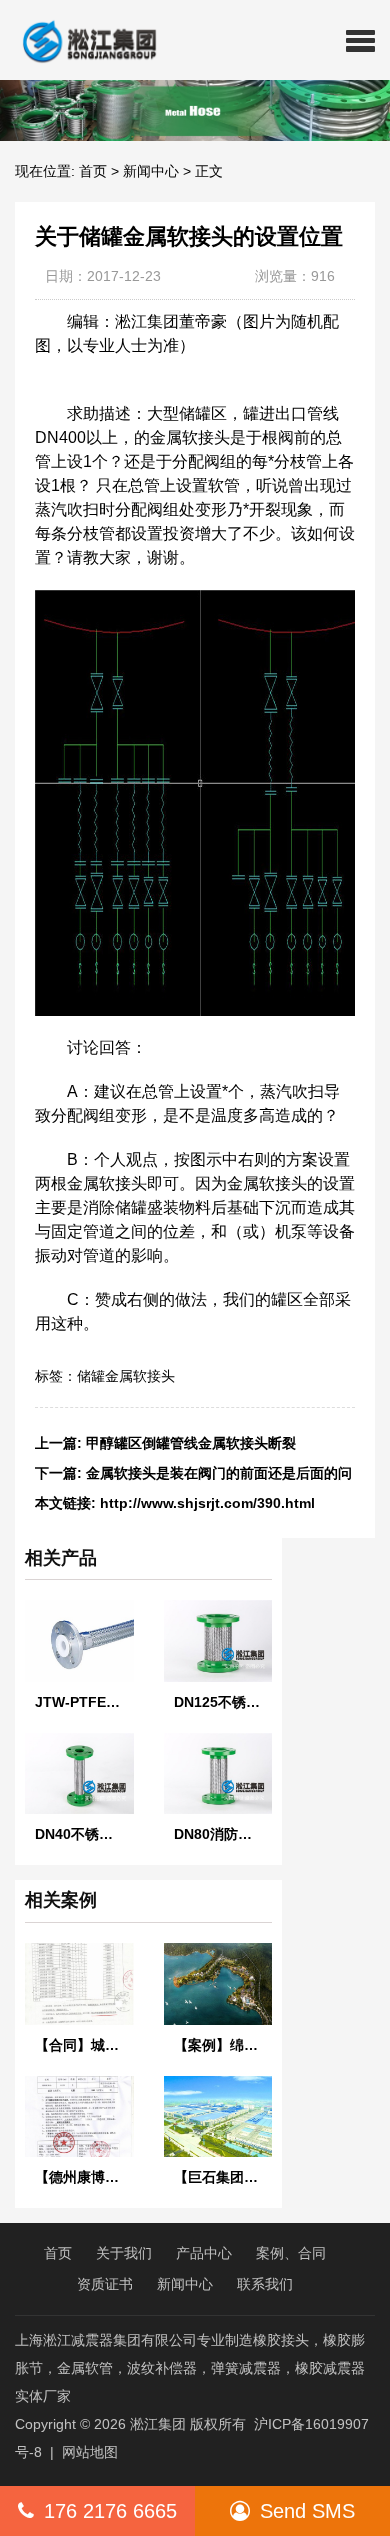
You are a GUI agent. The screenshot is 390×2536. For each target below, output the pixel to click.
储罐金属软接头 (126, 1376)
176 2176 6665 (110, 2511)
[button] (360, 40)
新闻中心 (151, 171)
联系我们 (265, 2284)
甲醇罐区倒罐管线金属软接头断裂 (191, 1443)
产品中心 (204, 2253)
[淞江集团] (81, 40)
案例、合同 (291, 2253)
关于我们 (124, 2253)
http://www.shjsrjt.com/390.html (207, 1503)
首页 (93, 171)
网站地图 (90, 2452)
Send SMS (307, 2511)
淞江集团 (158, 2424)
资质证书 (105, 2284)
